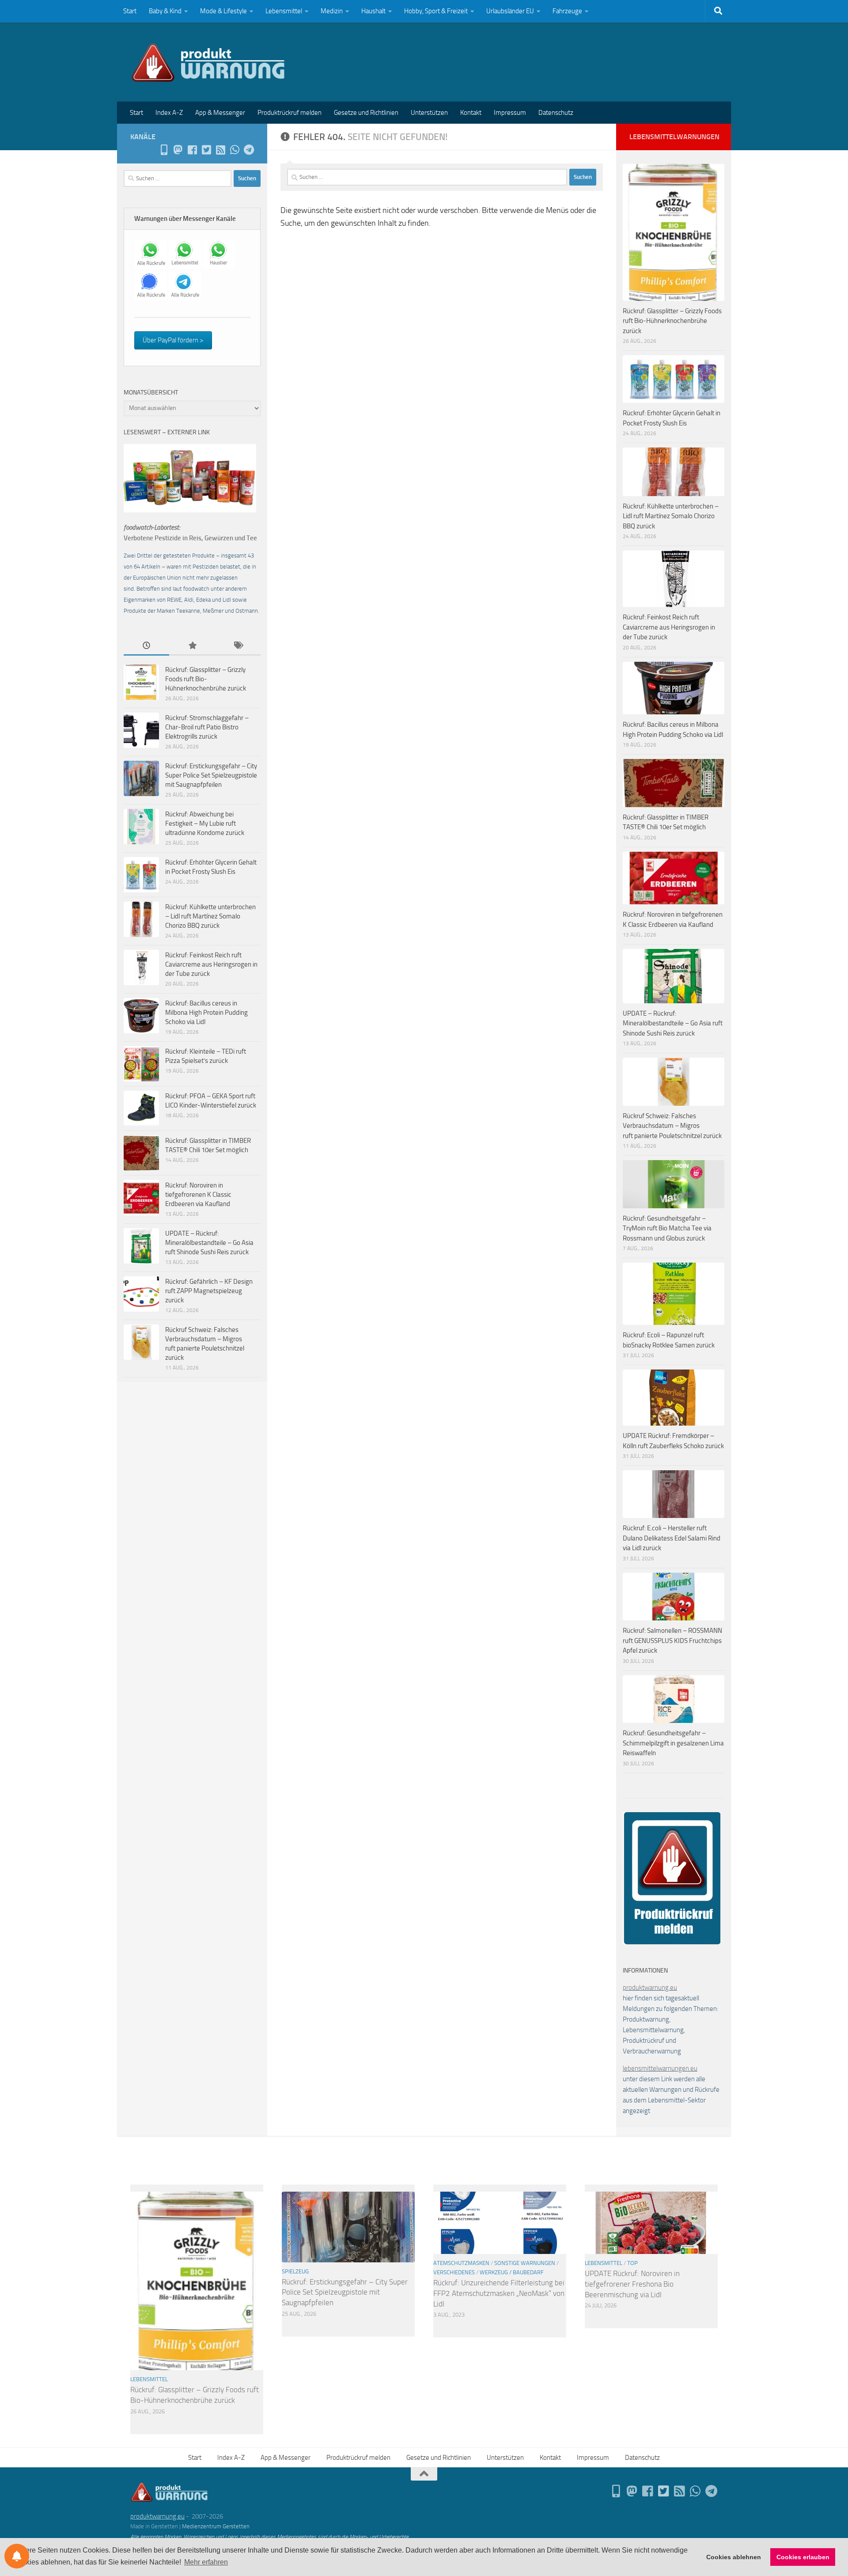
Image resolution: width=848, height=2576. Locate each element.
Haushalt (373, 11)
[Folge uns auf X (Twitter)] (206, 150)
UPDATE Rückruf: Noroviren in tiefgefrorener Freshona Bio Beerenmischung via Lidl (632, 2284)
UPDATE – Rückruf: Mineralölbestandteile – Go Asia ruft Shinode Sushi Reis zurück (209, 1243)
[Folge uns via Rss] (220, 150)
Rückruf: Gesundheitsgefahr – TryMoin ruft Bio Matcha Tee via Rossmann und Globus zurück (667, 1228)
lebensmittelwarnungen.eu (660, 2068)
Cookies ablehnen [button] (734, 2557)
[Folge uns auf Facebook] (192, 150)
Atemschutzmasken (461, 2263)
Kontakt (471, 113)
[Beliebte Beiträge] (192, 646)
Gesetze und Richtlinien (366, 113)
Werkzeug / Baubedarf (512, 2272)
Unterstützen (429, 113)
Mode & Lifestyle (223, 11)
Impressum (510, 113)
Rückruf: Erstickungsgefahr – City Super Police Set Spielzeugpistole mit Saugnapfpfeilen (211, 775)
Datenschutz (556, 113)
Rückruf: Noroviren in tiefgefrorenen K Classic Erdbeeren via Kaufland (198, 1195)
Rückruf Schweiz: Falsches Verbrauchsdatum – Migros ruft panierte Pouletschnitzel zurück (672, 1126)
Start (130, 11)
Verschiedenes (454, 2272)
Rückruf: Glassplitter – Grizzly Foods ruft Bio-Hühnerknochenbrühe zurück (206, 679)
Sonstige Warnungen (525, 2263)
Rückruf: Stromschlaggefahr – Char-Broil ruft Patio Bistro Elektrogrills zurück (207, 727)
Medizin (332, 11)
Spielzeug (295, 2271)
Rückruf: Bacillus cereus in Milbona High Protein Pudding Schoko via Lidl (206, 1013)
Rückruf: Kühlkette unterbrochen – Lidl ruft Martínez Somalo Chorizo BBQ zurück (210, 916)
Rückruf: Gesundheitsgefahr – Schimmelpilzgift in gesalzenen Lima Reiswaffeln (673, 1743)
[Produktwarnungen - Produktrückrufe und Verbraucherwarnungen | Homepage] (208, 62)
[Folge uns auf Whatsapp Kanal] (235, 150)
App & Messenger (220, 113)
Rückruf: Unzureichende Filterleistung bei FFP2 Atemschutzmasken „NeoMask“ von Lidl (499, 2293)
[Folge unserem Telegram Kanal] (249, 150)
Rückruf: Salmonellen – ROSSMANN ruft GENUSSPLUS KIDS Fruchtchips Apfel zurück (672, 1641)
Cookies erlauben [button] (803, 2557)
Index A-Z (169, 113)
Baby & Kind (165, 11)
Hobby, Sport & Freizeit (436, 11)
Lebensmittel (284, 11)
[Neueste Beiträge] (146, 646)
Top (632, 2263)
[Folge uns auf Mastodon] (178, 150)
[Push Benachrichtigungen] (17, 2556)
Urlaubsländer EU (510, 11)
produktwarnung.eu (650, 1988)
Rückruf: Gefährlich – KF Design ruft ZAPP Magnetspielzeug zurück (209, 1291)
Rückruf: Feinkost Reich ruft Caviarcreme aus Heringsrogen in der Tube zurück (211, 964)
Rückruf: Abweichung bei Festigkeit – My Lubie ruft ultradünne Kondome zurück (205, 823)
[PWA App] (164, 150)
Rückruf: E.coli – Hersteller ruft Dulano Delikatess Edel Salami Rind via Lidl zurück (672, 1538)
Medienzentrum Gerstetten (216, 2526)
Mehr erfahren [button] (206, 2562)
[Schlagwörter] (238, 646)
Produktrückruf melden (290, 113)
